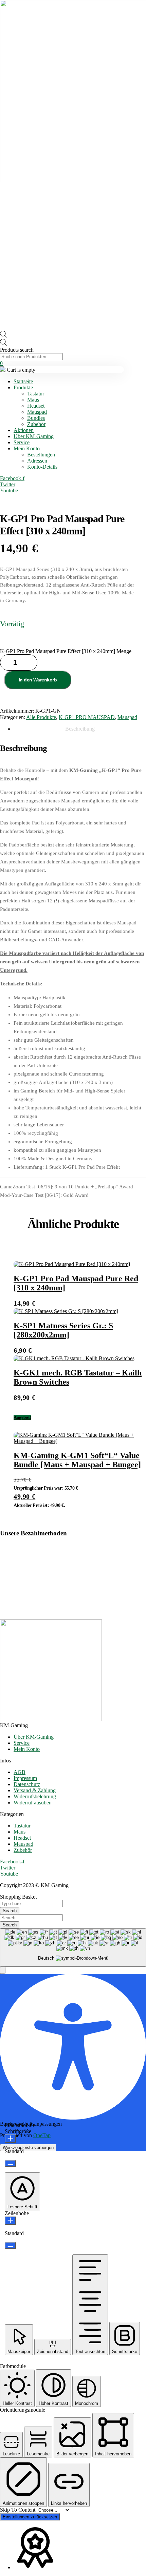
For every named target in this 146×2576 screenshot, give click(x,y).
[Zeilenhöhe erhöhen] (10, 2221)
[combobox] (73, 1948)
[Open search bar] (3, 336)
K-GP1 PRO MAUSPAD (87, 717)
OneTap (42, 2135)
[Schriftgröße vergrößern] (10, 2139)
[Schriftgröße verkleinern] (10, 2163)
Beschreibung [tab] (80, 729)
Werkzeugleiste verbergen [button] (28, 2148)
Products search (17, 350)
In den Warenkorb (38, 680)
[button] (3, 1970)
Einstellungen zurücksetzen (30, 2517)
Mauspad (127, 717)
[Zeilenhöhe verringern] (10, 2245)
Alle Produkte (41, 717)
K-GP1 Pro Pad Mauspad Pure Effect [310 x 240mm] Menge (66, 651)
